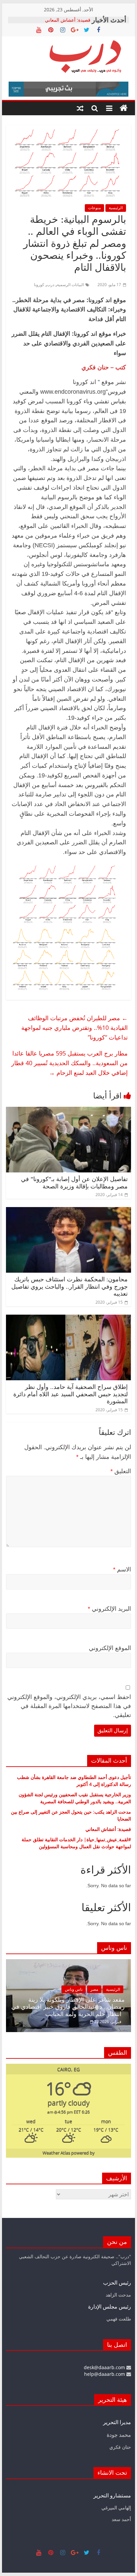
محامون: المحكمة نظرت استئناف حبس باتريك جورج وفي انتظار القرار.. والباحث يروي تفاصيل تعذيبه (69, 1287)
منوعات (94, 208)
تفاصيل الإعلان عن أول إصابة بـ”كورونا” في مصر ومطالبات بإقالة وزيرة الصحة (74, 1183)
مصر (94, 1989)
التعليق (121, 1471)
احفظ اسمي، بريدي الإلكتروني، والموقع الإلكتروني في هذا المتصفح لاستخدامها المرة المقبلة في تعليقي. (69, 1706)
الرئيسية (116, 208)
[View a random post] (80, 108)
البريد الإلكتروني (109, 1609)
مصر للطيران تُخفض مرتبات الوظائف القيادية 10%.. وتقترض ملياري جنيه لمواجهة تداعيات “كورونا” (74, 1028)
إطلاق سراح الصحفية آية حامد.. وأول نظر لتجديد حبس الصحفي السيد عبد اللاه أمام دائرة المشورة (70, 1394)
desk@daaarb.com (105, 2367)
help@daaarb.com (105, 2374)
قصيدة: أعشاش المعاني (68, 20)
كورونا (39, 285)
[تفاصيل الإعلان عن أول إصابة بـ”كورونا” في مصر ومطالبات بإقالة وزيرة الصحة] (68, 1111)
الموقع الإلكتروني (110, 1648)
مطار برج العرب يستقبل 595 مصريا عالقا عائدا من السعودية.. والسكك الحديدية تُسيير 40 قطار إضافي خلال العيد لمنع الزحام (69, 1063)
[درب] (124, 108)
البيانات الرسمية (70, 285)
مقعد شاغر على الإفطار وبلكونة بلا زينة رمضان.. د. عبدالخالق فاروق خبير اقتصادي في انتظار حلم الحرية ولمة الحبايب (68, 2007)
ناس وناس (74, 1989)
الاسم (122, 1569)
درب (51, 285)
